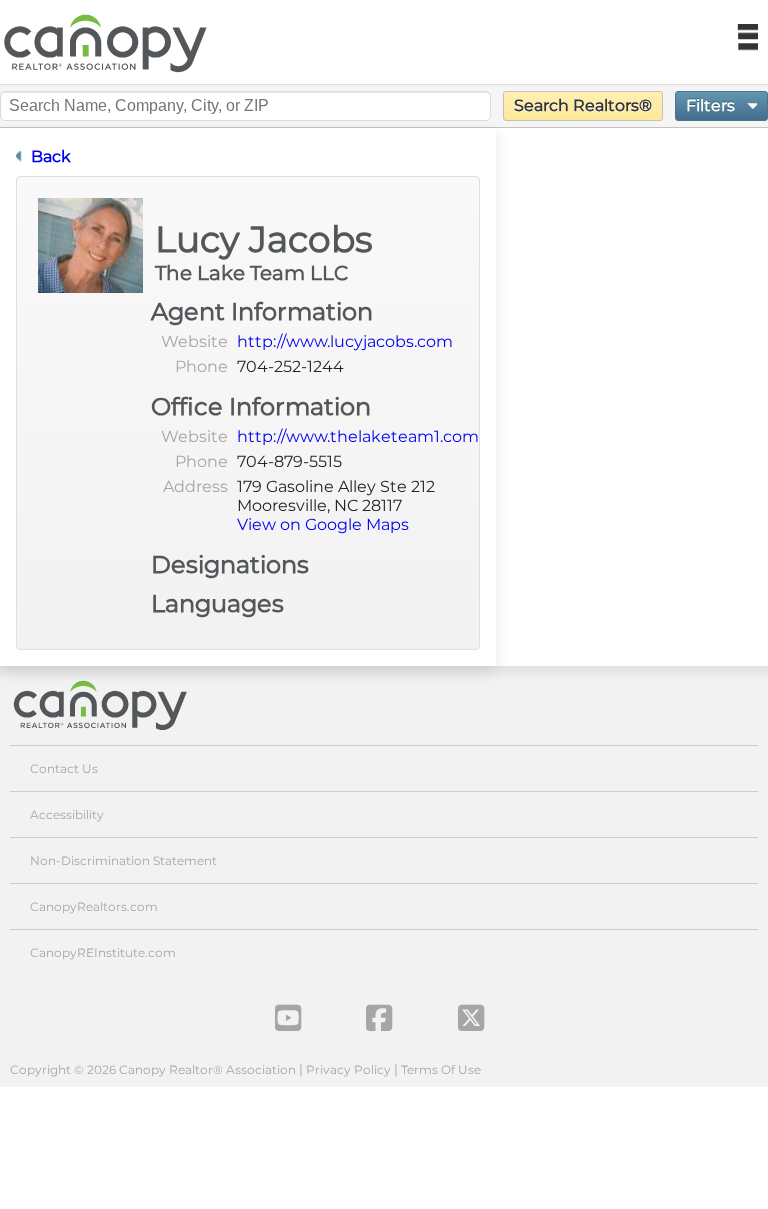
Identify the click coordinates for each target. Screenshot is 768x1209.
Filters (712, 105)
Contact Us (64, 768)
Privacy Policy (348, 1069)
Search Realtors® (583, 105)
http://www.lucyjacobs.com (345, 341)
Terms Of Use (441, 1069)
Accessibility (67, 814)
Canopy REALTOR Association (113, 43)
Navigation (747, 38)
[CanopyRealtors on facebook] (379, 1018)
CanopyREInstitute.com (103, 952)
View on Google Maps (323, 524)
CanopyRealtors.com (94, 906)
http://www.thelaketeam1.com (358, 436)
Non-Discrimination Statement (123, 860)
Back (51, 156)
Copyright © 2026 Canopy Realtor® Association (153, 1069)
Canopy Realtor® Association (115, 704)
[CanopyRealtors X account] (471, 1018)
